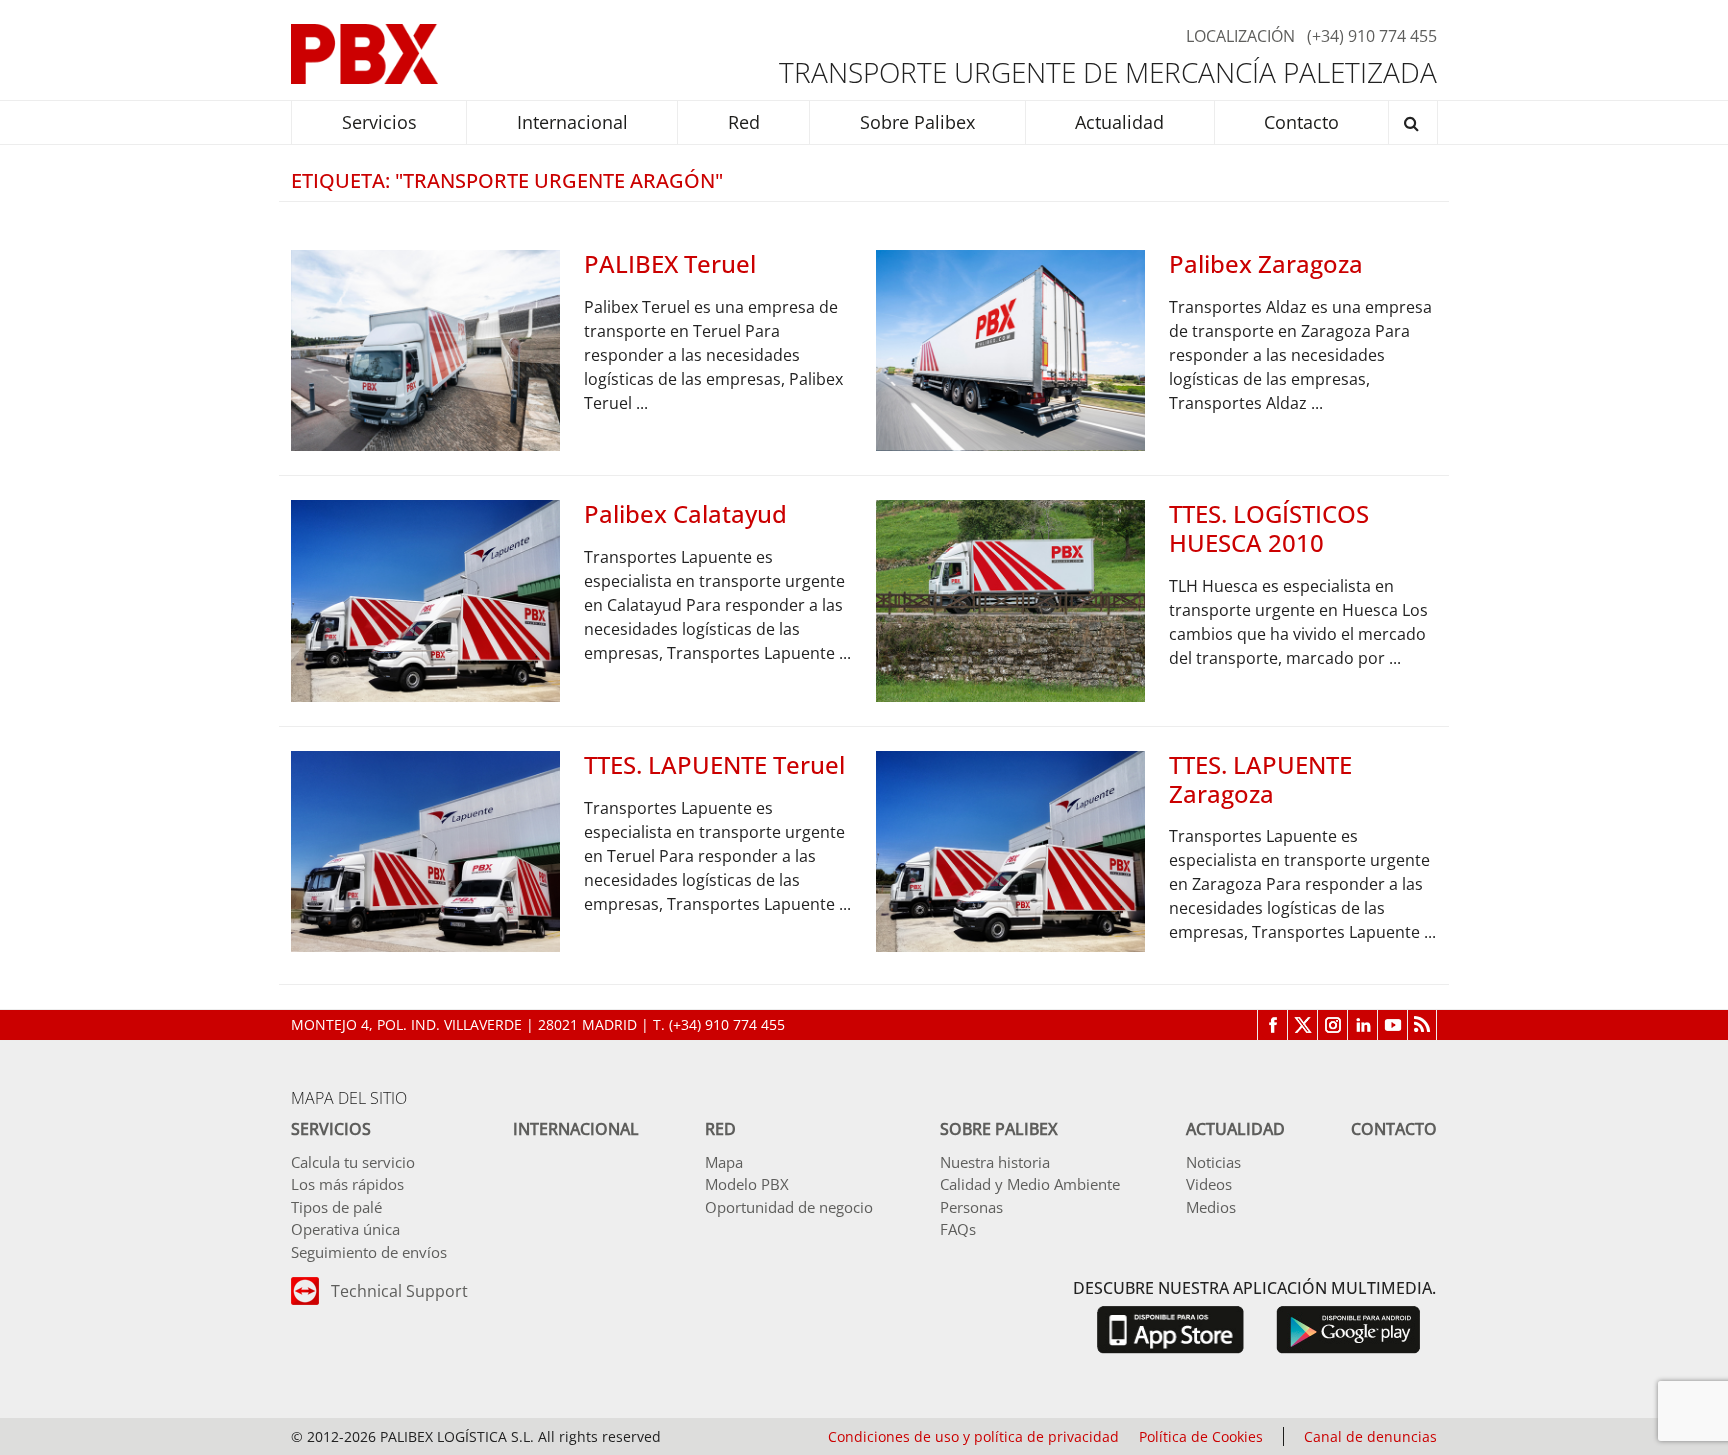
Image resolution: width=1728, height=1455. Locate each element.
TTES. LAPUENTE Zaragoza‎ (1260, 779)
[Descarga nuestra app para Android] (1348, 1329)
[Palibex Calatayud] (425, 599)
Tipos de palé (336, 1207)
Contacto (1394, 1129)
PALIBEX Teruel (670, 263)
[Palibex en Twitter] (1302, 1025)
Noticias (1213, 1162)
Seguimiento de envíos (369, 1252)
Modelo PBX (747, 1184)
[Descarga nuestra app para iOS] (1170, 1329)
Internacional (576, 1129)
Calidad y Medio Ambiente (1030, 1184)
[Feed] (1422, 1025)
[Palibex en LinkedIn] (1362, 1025)
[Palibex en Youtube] (1392, 1025)
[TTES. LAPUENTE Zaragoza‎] (1010, 850)
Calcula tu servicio (353, 1162)
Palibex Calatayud (685, 513)
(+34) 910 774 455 (1372, 36)
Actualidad (1235, 1129)
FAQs (958, 1229)
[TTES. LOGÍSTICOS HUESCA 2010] (1010, 599)
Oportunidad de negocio (789, 1207)
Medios (1211, 1207)
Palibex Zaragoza (1266, 263)
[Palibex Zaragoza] (1010, 349)
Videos (1209, 1184)
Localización (1240, 36)
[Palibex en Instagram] (1332, 1025)
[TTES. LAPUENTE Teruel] (425, 850)
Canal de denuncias (1370, 1436)
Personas (971, 1207)
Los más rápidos (347, 1184)
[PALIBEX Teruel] (425, 349)
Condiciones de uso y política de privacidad (973, 1436)
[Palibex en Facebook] (1272, 1025)
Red (720, 1129)
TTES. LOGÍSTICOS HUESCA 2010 (1269, 528)
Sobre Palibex (999, 1129)
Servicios (331, 1129)
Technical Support (399, 1291)
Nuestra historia (995, 1162)
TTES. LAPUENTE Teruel (714, 764)
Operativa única (345, 1229)
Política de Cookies (1201, 1436)
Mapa (724, 1162)
